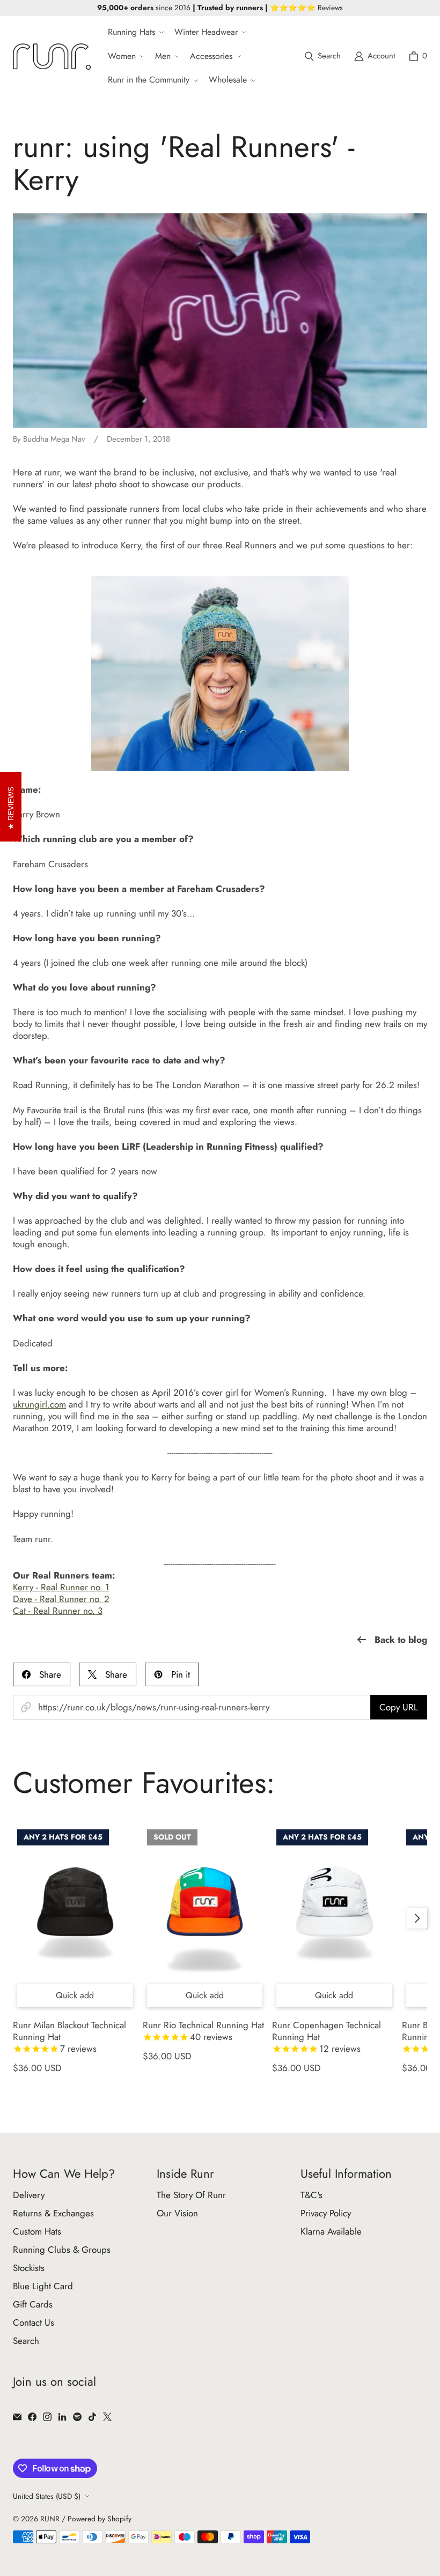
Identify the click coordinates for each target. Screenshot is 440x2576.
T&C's (311, 2195)
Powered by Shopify (100, 2519)
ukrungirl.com (39, 1404)
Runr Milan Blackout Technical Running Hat (69, 2037)
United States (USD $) (47, 2496)
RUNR (50, 2519)
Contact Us (34, 2322)
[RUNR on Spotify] (77, 2417)
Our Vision (177, 2213)
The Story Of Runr (191, 2195)
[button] (135, 32)
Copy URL (399, 1707)
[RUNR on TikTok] (92, 2417)
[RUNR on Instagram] (47, 2417)
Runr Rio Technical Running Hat (203, 2031)
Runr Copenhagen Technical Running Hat (327, 2037)
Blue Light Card (43, 2286)
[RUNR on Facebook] (32, 2417)
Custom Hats (37, 2231)
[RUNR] (52, 57)
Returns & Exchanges (53, 2213)
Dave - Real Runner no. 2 (61, 1599)
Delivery (29, 2195)
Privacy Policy (326, 2213)
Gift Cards (33, 2304)
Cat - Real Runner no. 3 (58, 1611)
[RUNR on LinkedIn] (62, 2417)
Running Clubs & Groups (62, 2250)
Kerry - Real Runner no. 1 (61, 1587)
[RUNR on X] (107, 2417)
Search (26, 2341)
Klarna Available (331, 2231)
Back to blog (401, 1640)
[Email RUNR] (17, 2417)
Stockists (29, 2268)
